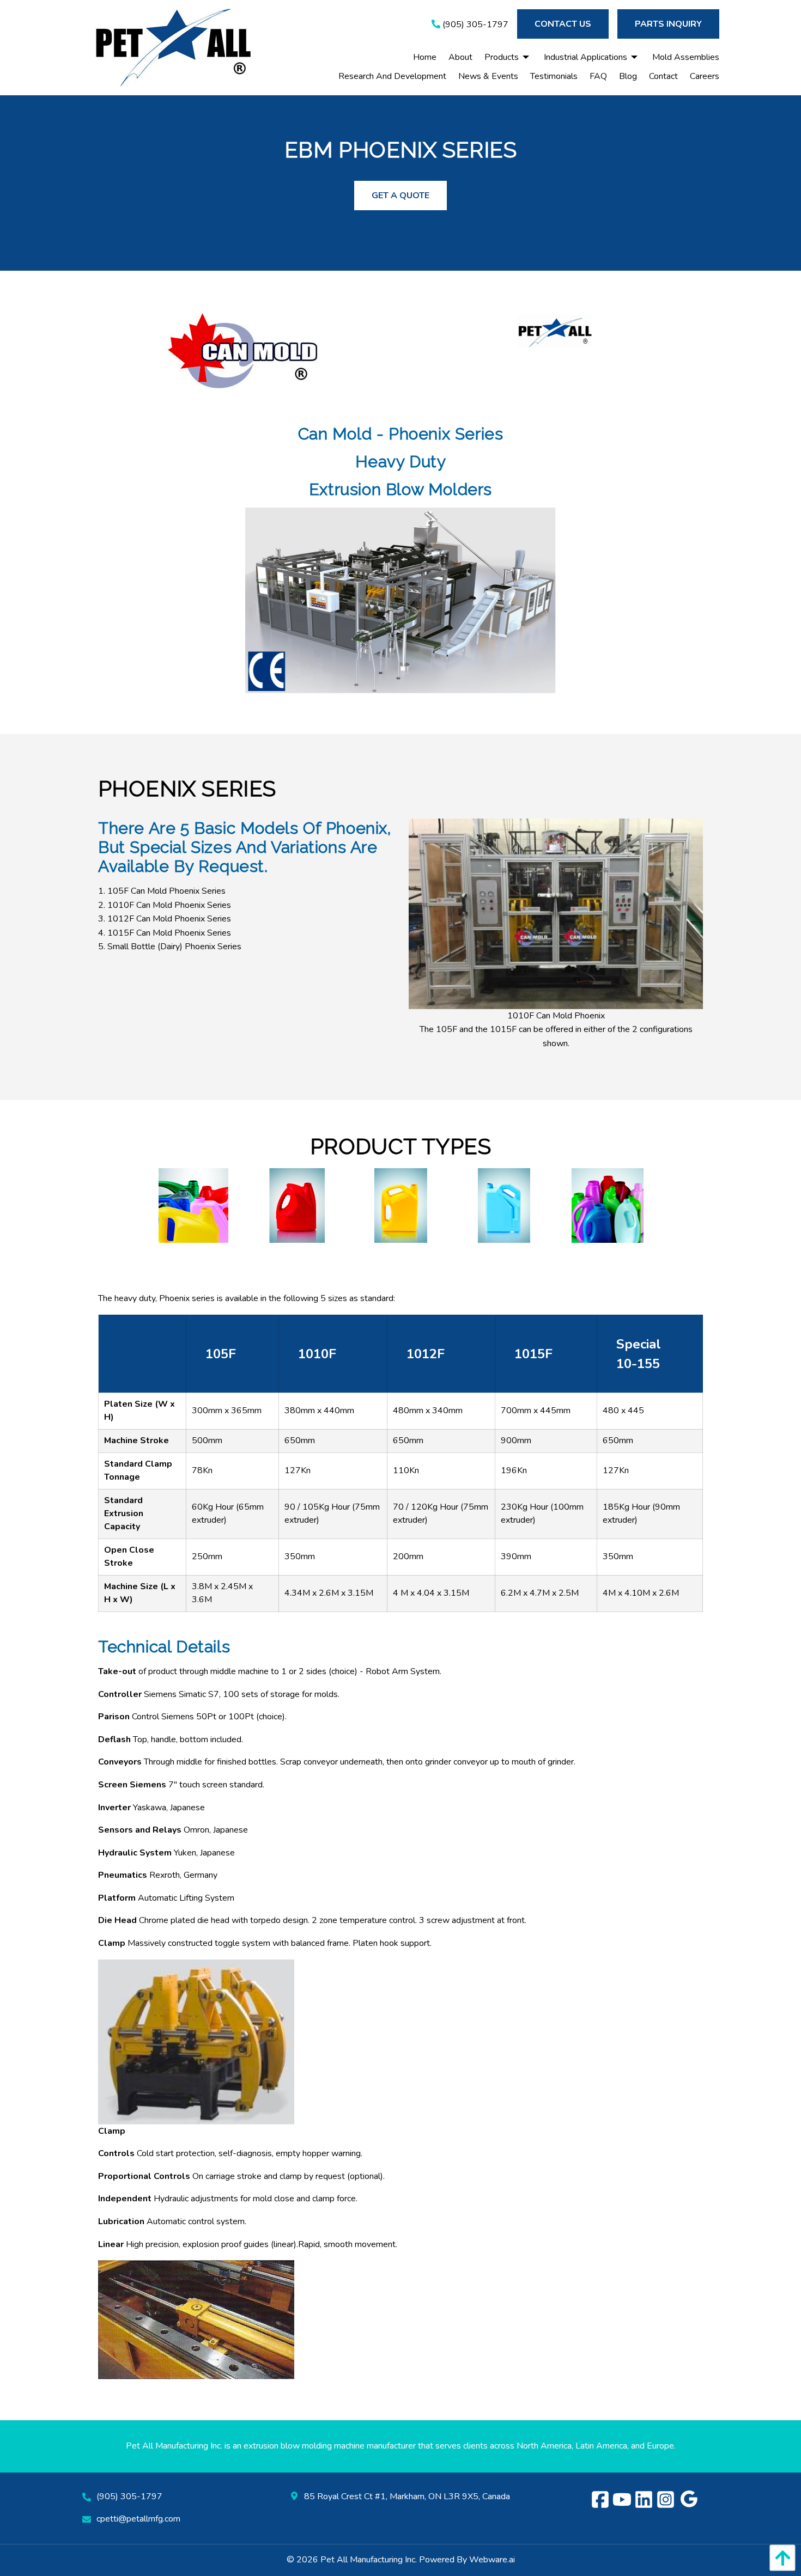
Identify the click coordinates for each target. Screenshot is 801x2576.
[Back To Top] (780, 2558)
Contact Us (563, 24)
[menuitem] (419, 57)
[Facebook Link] (602, 2501)
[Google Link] (689, 2501)
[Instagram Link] (667, 2501)
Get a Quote (400, 196)
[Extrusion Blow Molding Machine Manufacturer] (556, 332)
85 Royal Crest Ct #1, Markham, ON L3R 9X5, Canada (406, 2496)
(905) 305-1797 (474, 25)
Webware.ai (492, 2560)
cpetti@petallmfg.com (138, 2519)
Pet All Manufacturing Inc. (369, 2560)
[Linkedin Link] (645, 2501)
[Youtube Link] (623, 2501)
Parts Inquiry (668, 24)
